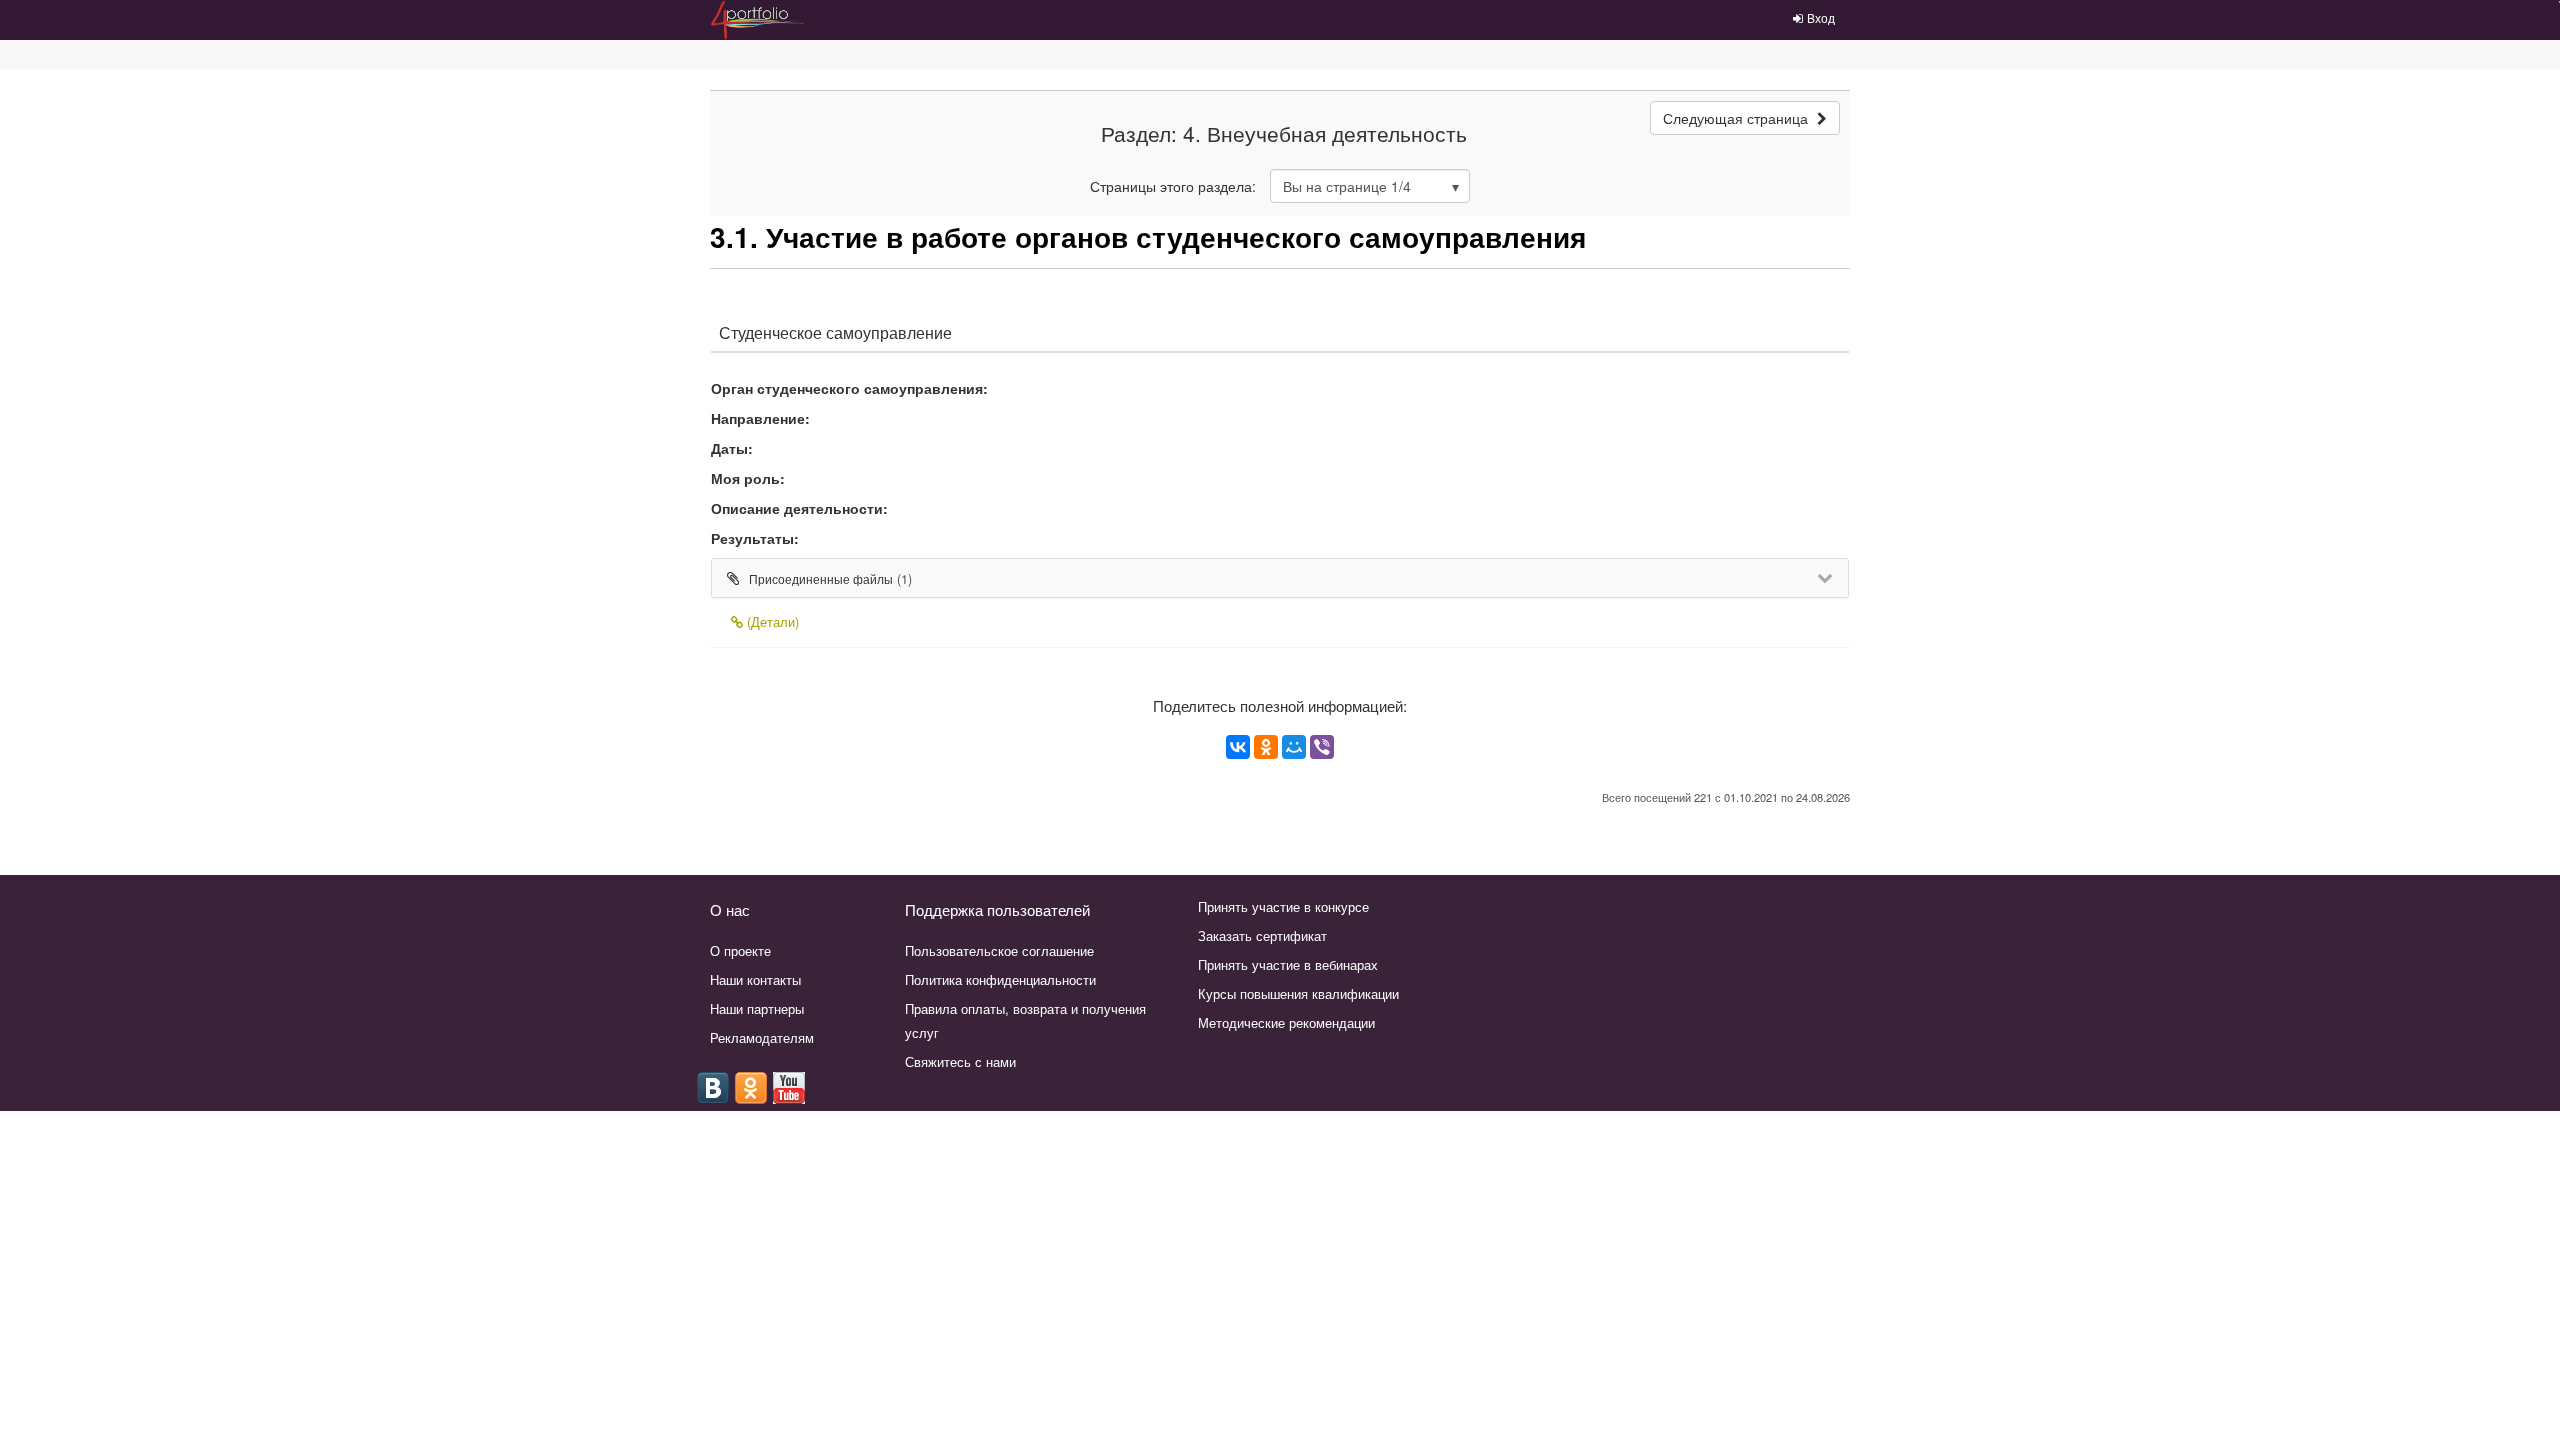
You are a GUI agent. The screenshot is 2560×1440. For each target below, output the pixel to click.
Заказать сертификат (1262, 935)
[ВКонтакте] (1238, 747)
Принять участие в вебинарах (1288, 964)
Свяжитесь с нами (960, 1061)
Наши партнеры (757, 1008)
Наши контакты (755, 979)
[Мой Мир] (1294, 747)
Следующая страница (1737, 118)
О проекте (740, 950)
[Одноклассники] (1266, 747)
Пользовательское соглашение (999, 950)
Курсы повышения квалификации (1298, 993)
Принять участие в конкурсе (1283, 906)
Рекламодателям (762, 1037)
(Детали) (771, 621)
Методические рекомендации (1286, 1022)
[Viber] (1322, 747)
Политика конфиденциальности (1000, 979)
